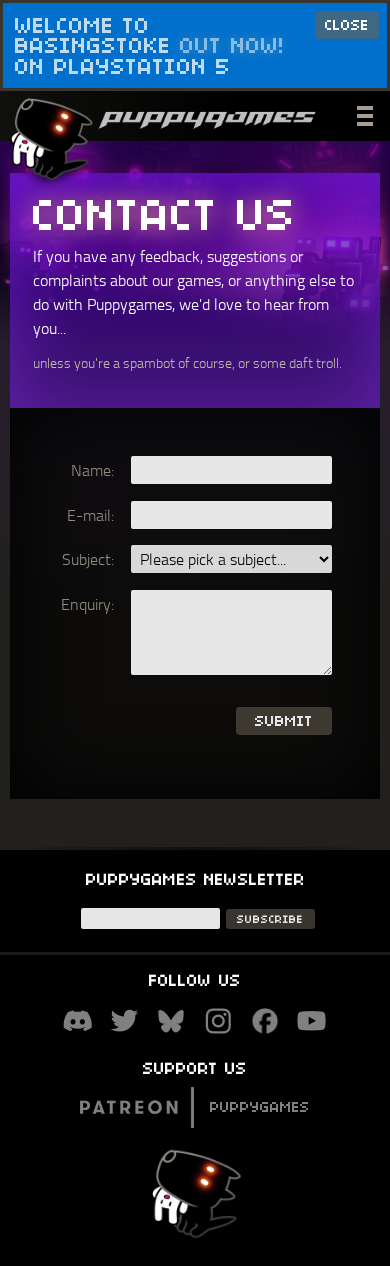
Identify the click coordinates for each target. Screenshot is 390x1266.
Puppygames (260, 1106)
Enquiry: (87, 604)
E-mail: (90, 515)
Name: (92, 470)
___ (367, 113)
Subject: (88, 559)
